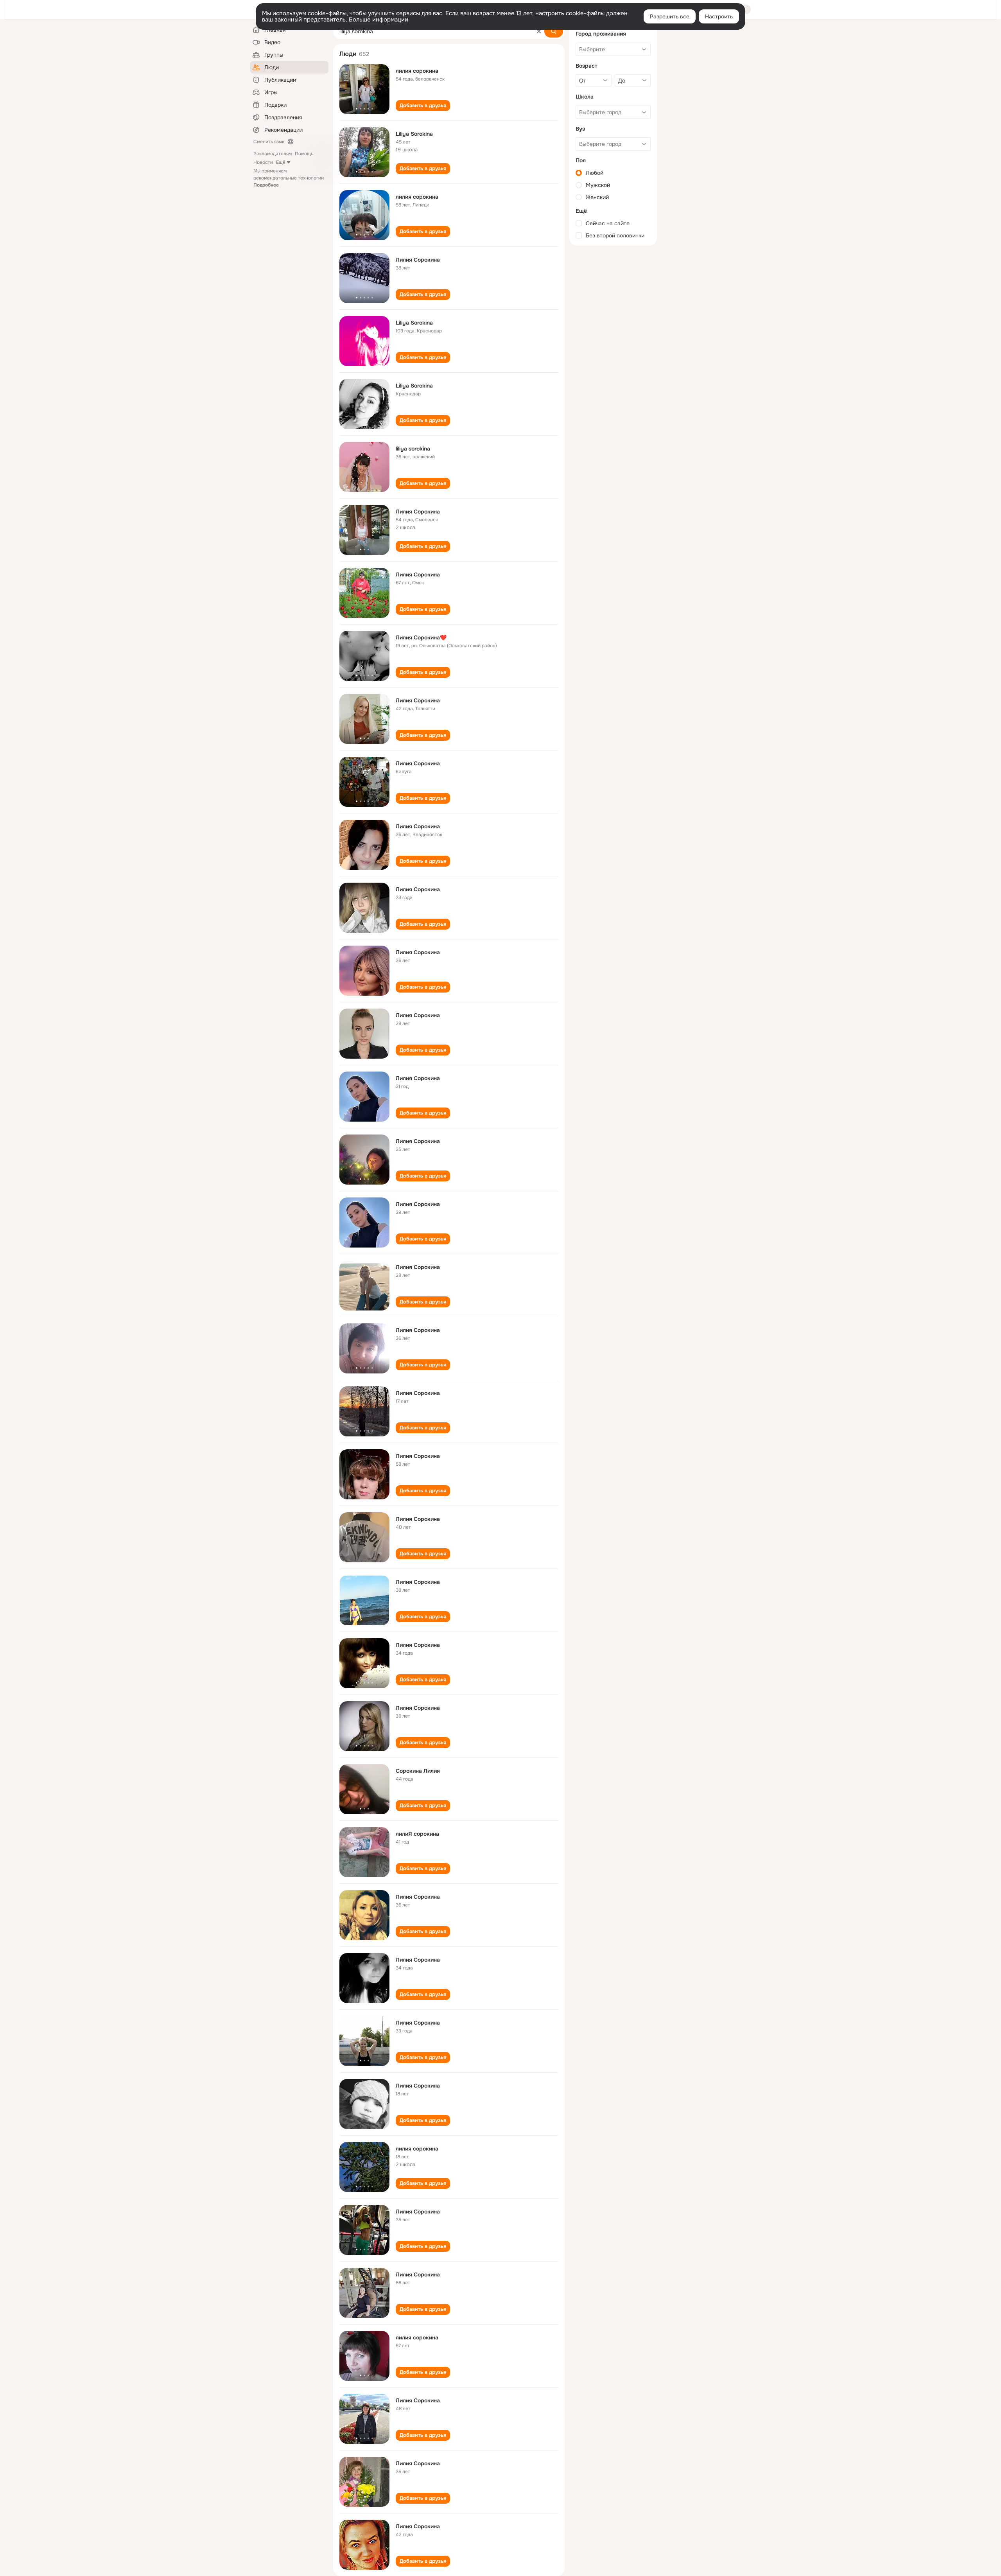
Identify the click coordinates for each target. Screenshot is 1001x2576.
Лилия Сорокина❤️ (421, 637)
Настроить (719, 16)
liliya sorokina (413, 449)
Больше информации (379, 20)
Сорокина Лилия (418, 1771)
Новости (263, 162)
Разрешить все (670, 16)
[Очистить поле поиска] (539, 31)
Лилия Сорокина (418, 260)
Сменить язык (269, 142)
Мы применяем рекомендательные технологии (289, 178)
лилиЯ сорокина (417, 1834)
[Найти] (554, 31)
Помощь (304, 154)
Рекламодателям (273, 154)
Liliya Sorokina (414, 134)
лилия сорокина (417, 71)
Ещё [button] (281, 162)
